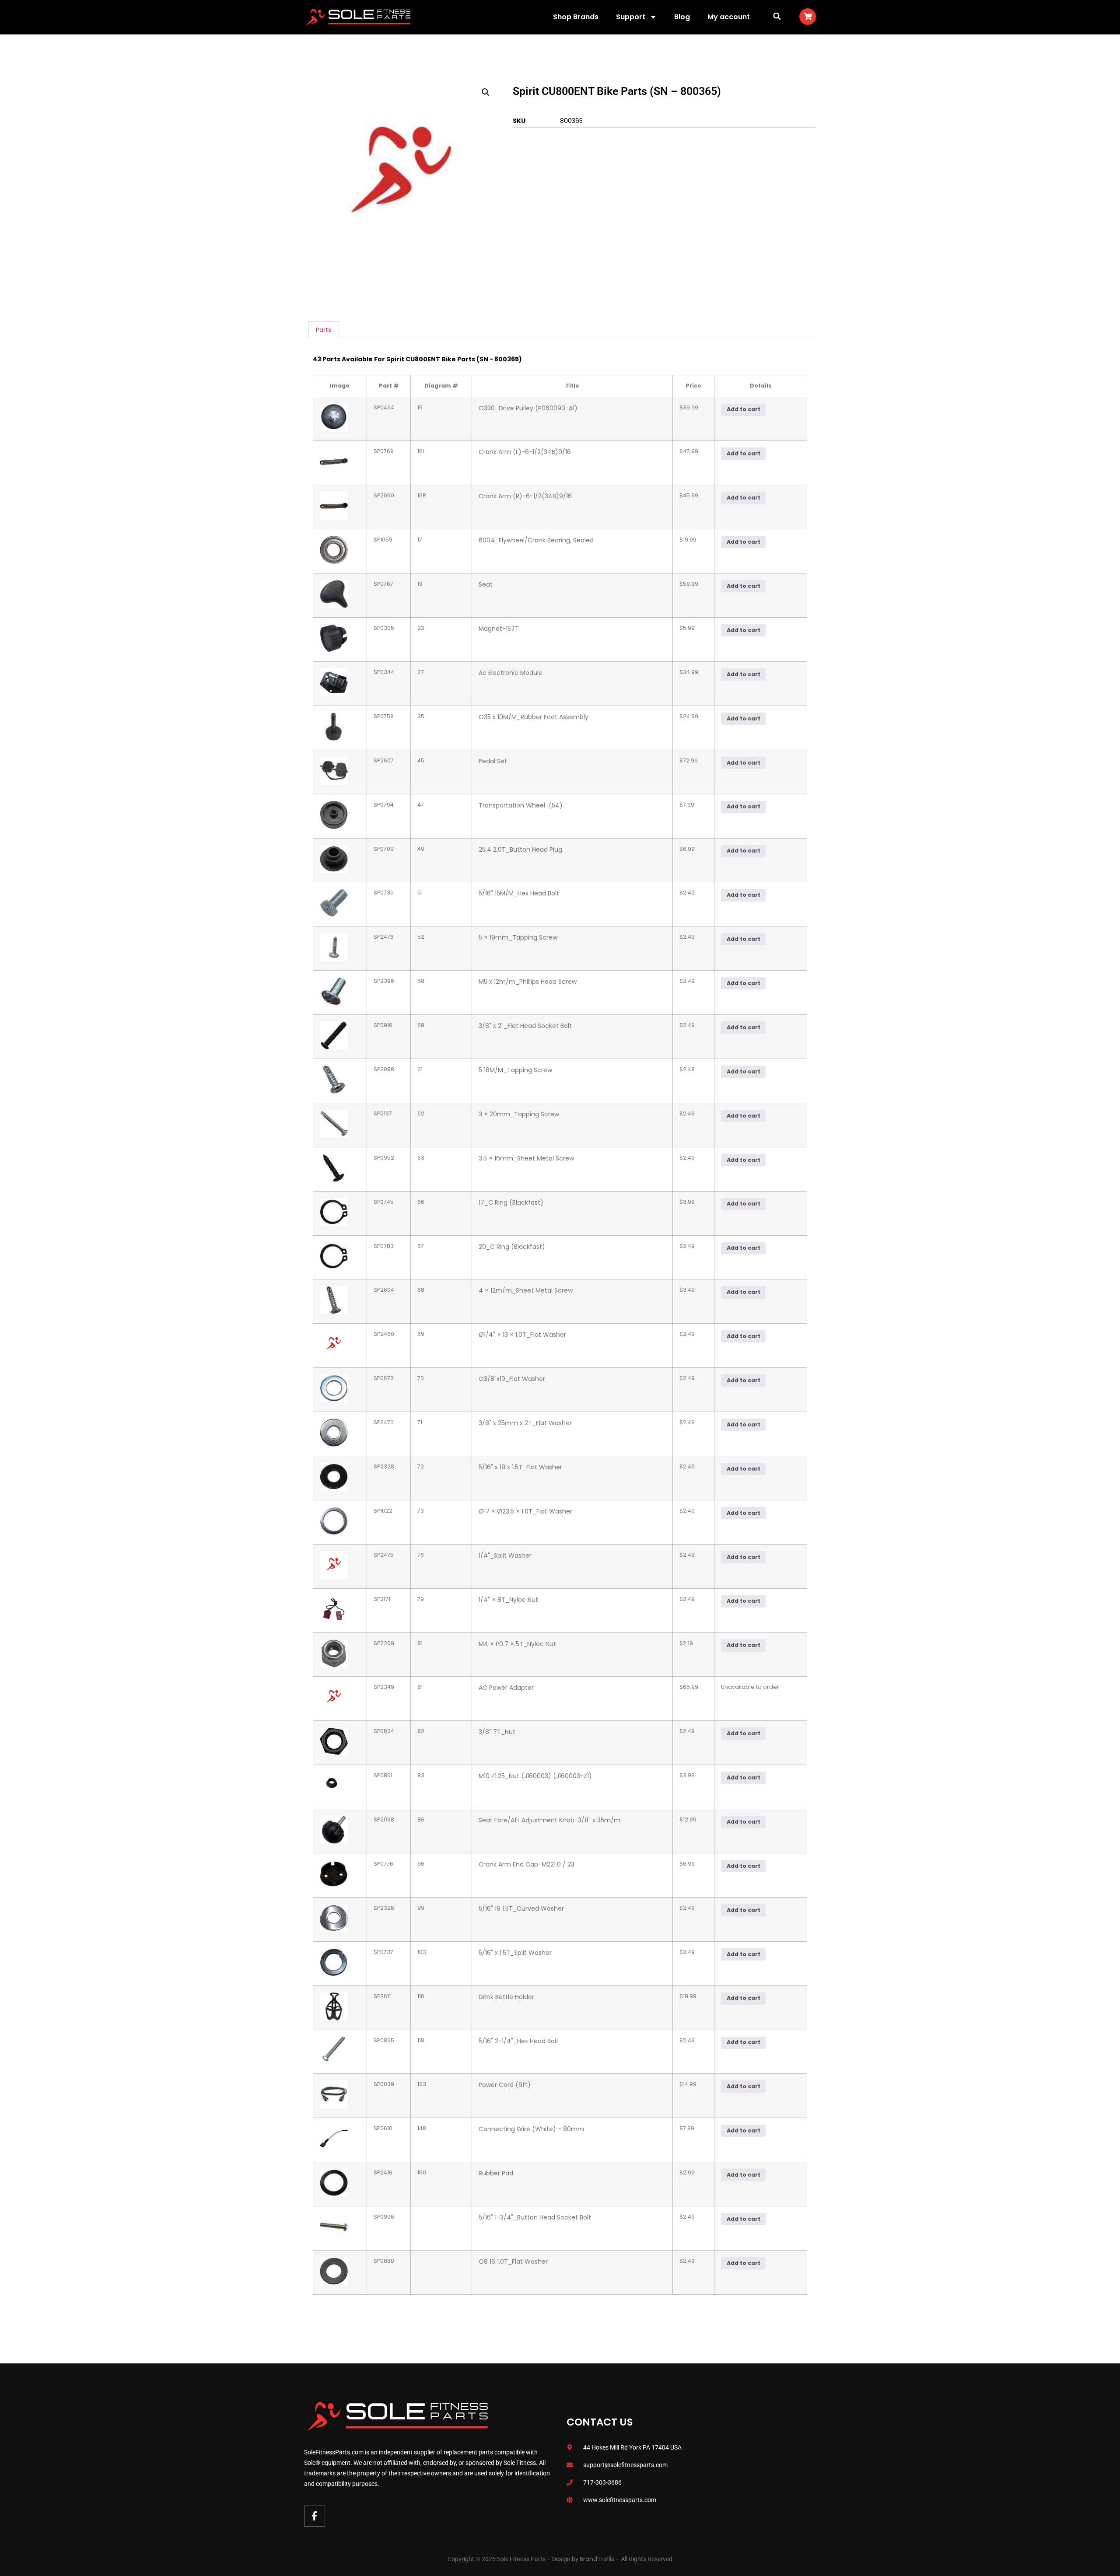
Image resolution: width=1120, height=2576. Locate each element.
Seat (486, 584)
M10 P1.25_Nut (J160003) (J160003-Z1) (535, 1776)
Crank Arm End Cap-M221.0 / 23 (527, 1864)
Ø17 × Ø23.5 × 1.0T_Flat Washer (525, 1511)
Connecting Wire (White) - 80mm (531, 2129)
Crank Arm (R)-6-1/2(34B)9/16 (525, 496)
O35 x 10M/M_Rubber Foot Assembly (534, 717)
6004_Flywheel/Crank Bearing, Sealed (536, 540)
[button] (777, 16)
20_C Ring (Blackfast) (512, 1247)
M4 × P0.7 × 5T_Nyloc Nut (517, 1644)
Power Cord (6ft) (505, 2085)
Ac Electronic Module (511, 673)
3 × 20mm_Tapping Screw (519, 1114)
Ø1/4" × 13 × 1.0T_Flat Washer (522, 1335)
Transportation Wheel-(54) (521, 805)
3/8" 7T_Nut (497, 1732)
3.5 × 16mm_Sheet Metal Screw (526, 1158)
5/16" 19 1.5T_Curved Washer (521, 1908)
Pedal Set (493, 761)
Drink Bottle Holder (506, 1997)
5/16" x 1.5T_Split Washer (515, 1953)
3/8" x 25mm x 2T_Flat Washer (525, 1423)
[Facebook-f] (315, 2516)
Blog (682, 17)
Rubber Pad (496, 2173)
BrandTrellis (597, 2559)
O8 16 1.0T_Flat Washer (513, 2261)
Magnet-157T (499, 629)
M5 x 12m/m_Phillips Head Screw (528, 982)
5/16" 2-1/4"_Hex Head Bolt (519, 2041)
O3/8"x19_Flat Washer (512, 1379)
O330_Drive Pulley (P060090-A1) (528, 408)
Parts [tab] (324, 330)
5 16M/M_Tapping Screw (515, 1070)
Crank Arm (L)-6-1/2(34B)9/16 (525, 452)
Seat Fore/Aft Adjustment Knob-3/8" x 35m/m (549, 1820)
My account (729, 17)
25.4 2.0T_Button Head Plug (520, 849)
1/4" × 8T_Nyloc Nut (508, 1600)
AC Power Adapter (506, 1688)
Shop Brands (576, 17)
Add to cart (744, 409)
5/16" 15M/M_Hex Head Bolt (519, 893)
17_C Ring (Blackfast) (511, 1202)
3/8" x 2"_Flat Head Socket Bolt (525, 1026)
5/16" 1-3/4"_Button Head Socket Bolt (535, 2217)
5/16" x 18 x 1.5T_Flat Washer (520, 1467)
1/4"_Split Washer (505, 1555)
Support (631, 17)
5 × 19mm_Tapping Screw (518, 937)
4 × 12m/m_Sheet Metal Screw (526, 1290)
